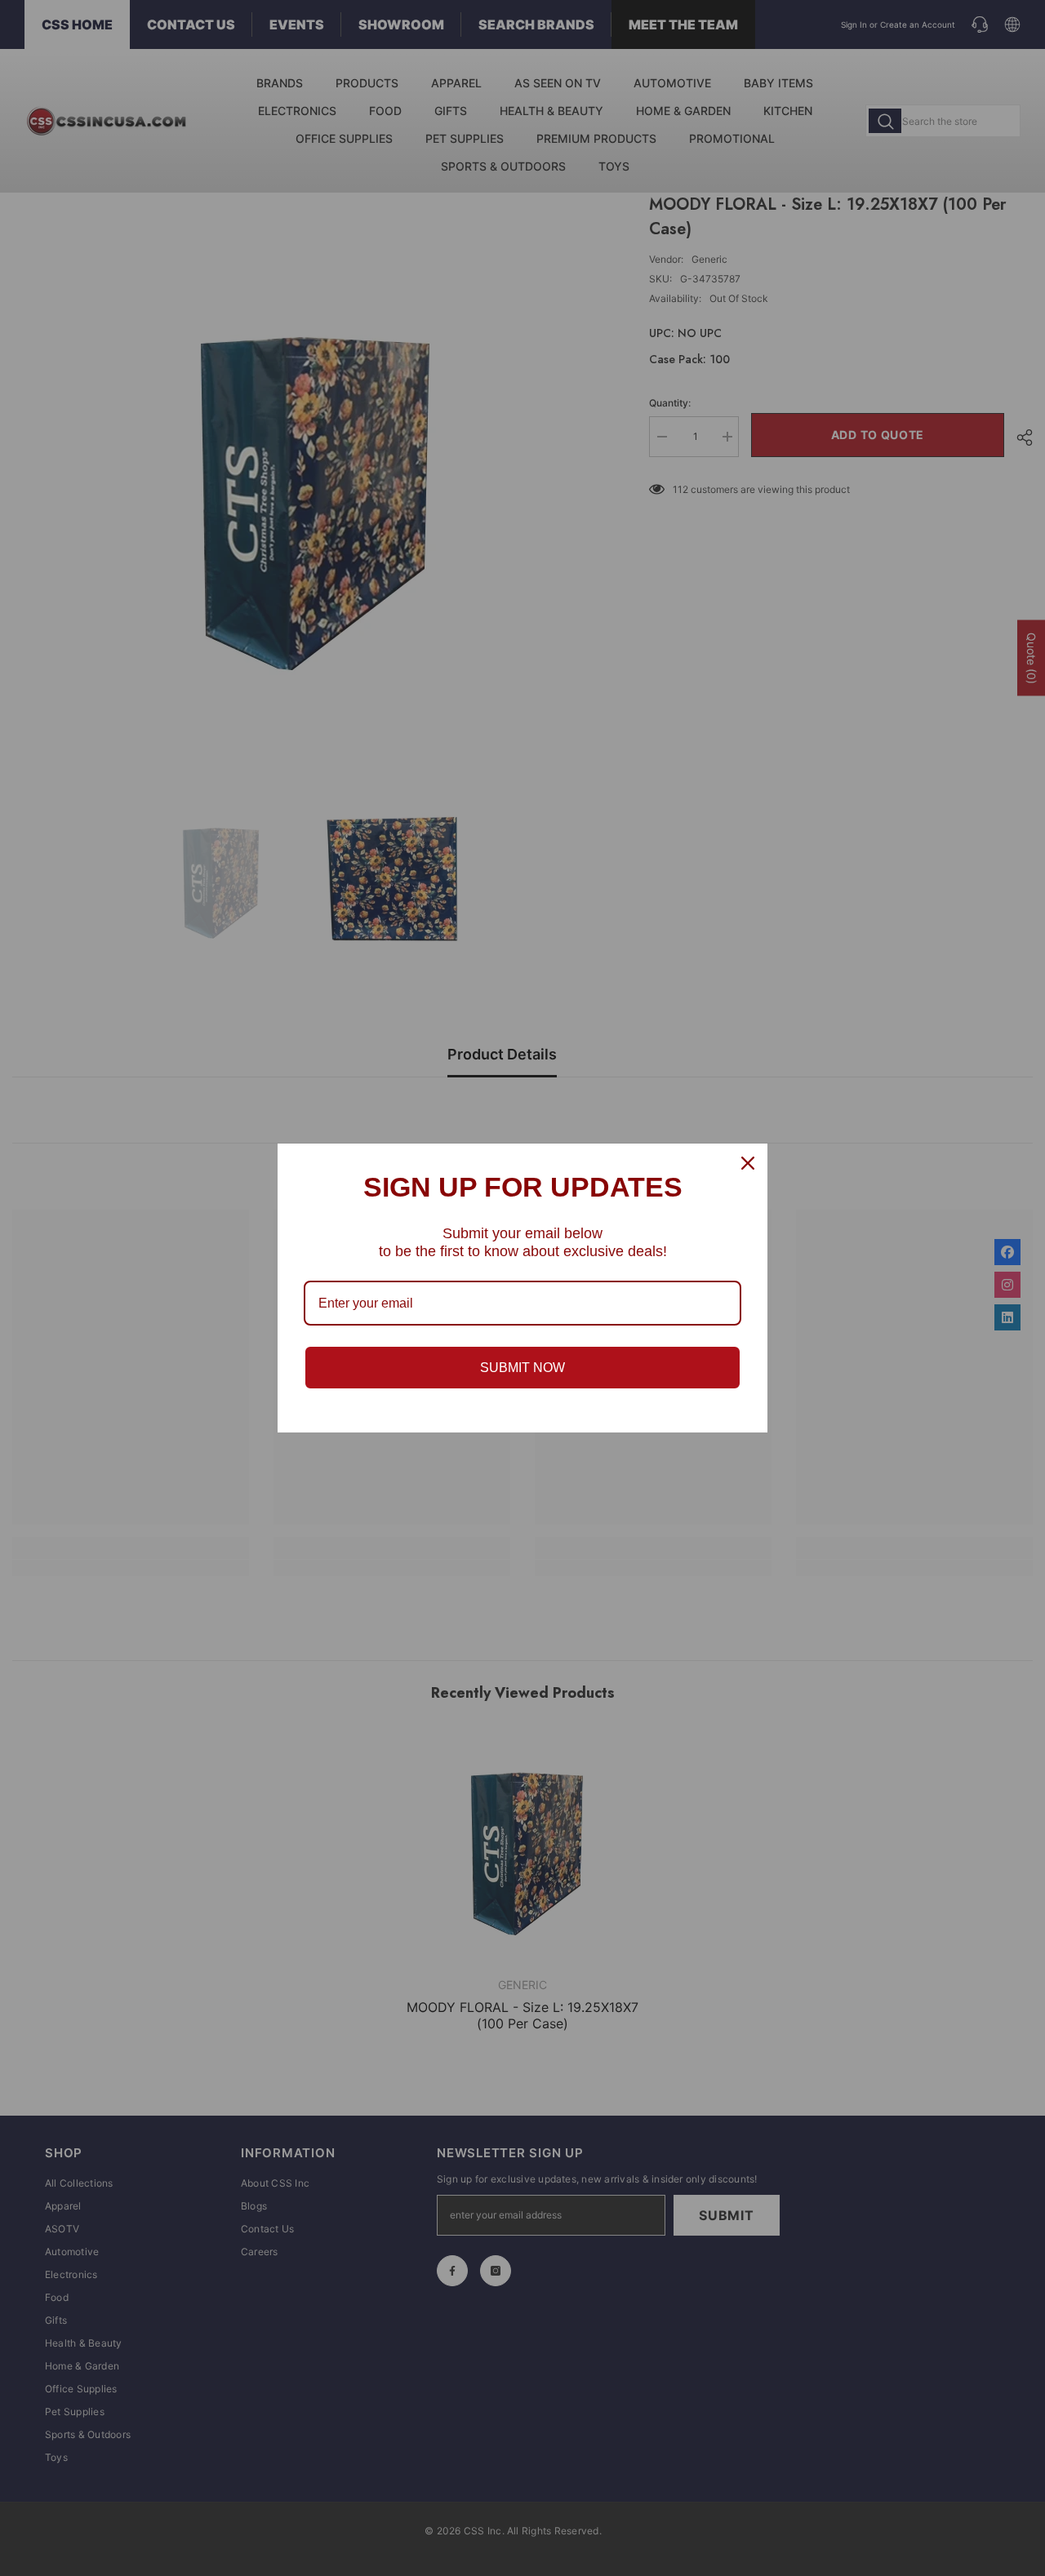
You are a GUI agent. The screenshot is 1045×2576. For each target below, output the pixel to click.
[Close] (748, 1163)
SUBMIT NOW (522, 1368)
